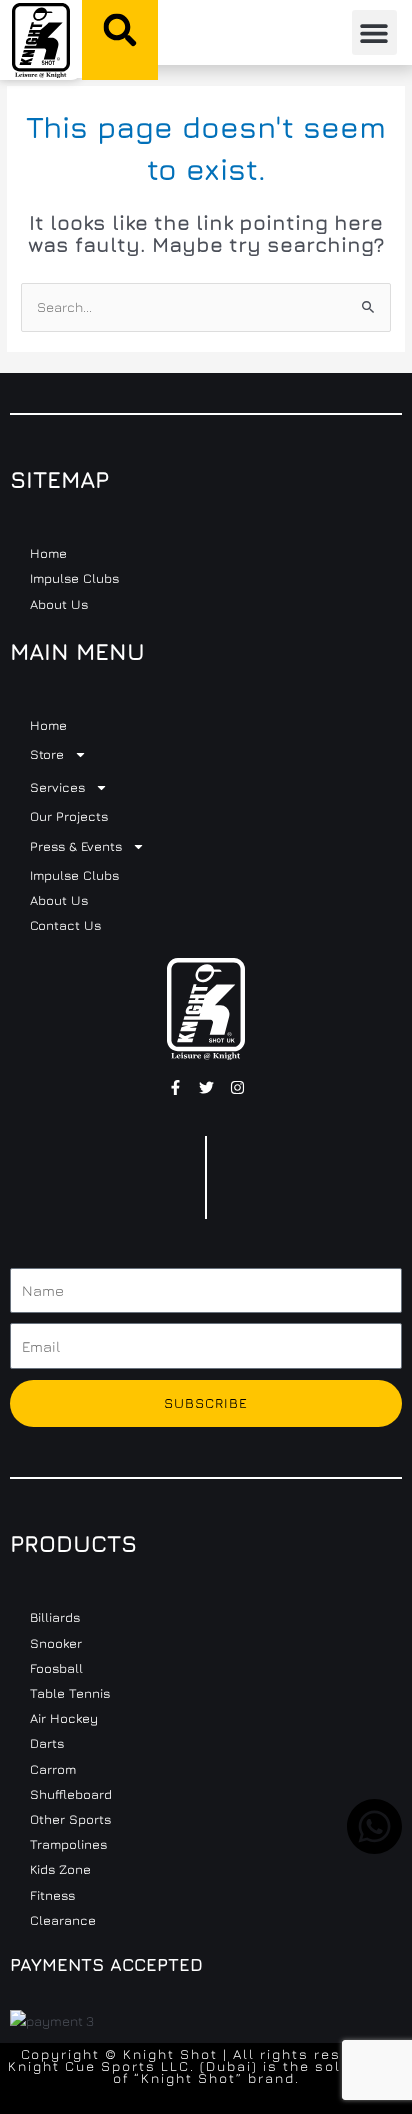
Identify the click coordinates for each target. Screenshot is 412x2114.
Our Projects (69, 816)
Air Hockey (64, 1718)
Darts (47, 1743)
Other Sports (70, 1819)
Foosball (56, 1668)
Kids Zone (60, 1869)
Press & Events (76, 846)
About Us (59, 604)
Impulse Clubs (74, 578)
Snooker (56, 1643)
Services (57, 787)
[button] (120, 30)
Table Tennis (70, 1693)
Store (47, 754)
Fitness (52, 1895)
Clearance (63, 1920)
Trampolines (68, 1844)
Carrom (53, 1769)
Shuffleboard (71, 1794)
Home (48, 553)
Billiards (55, 1617)
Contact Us (65, 925)
